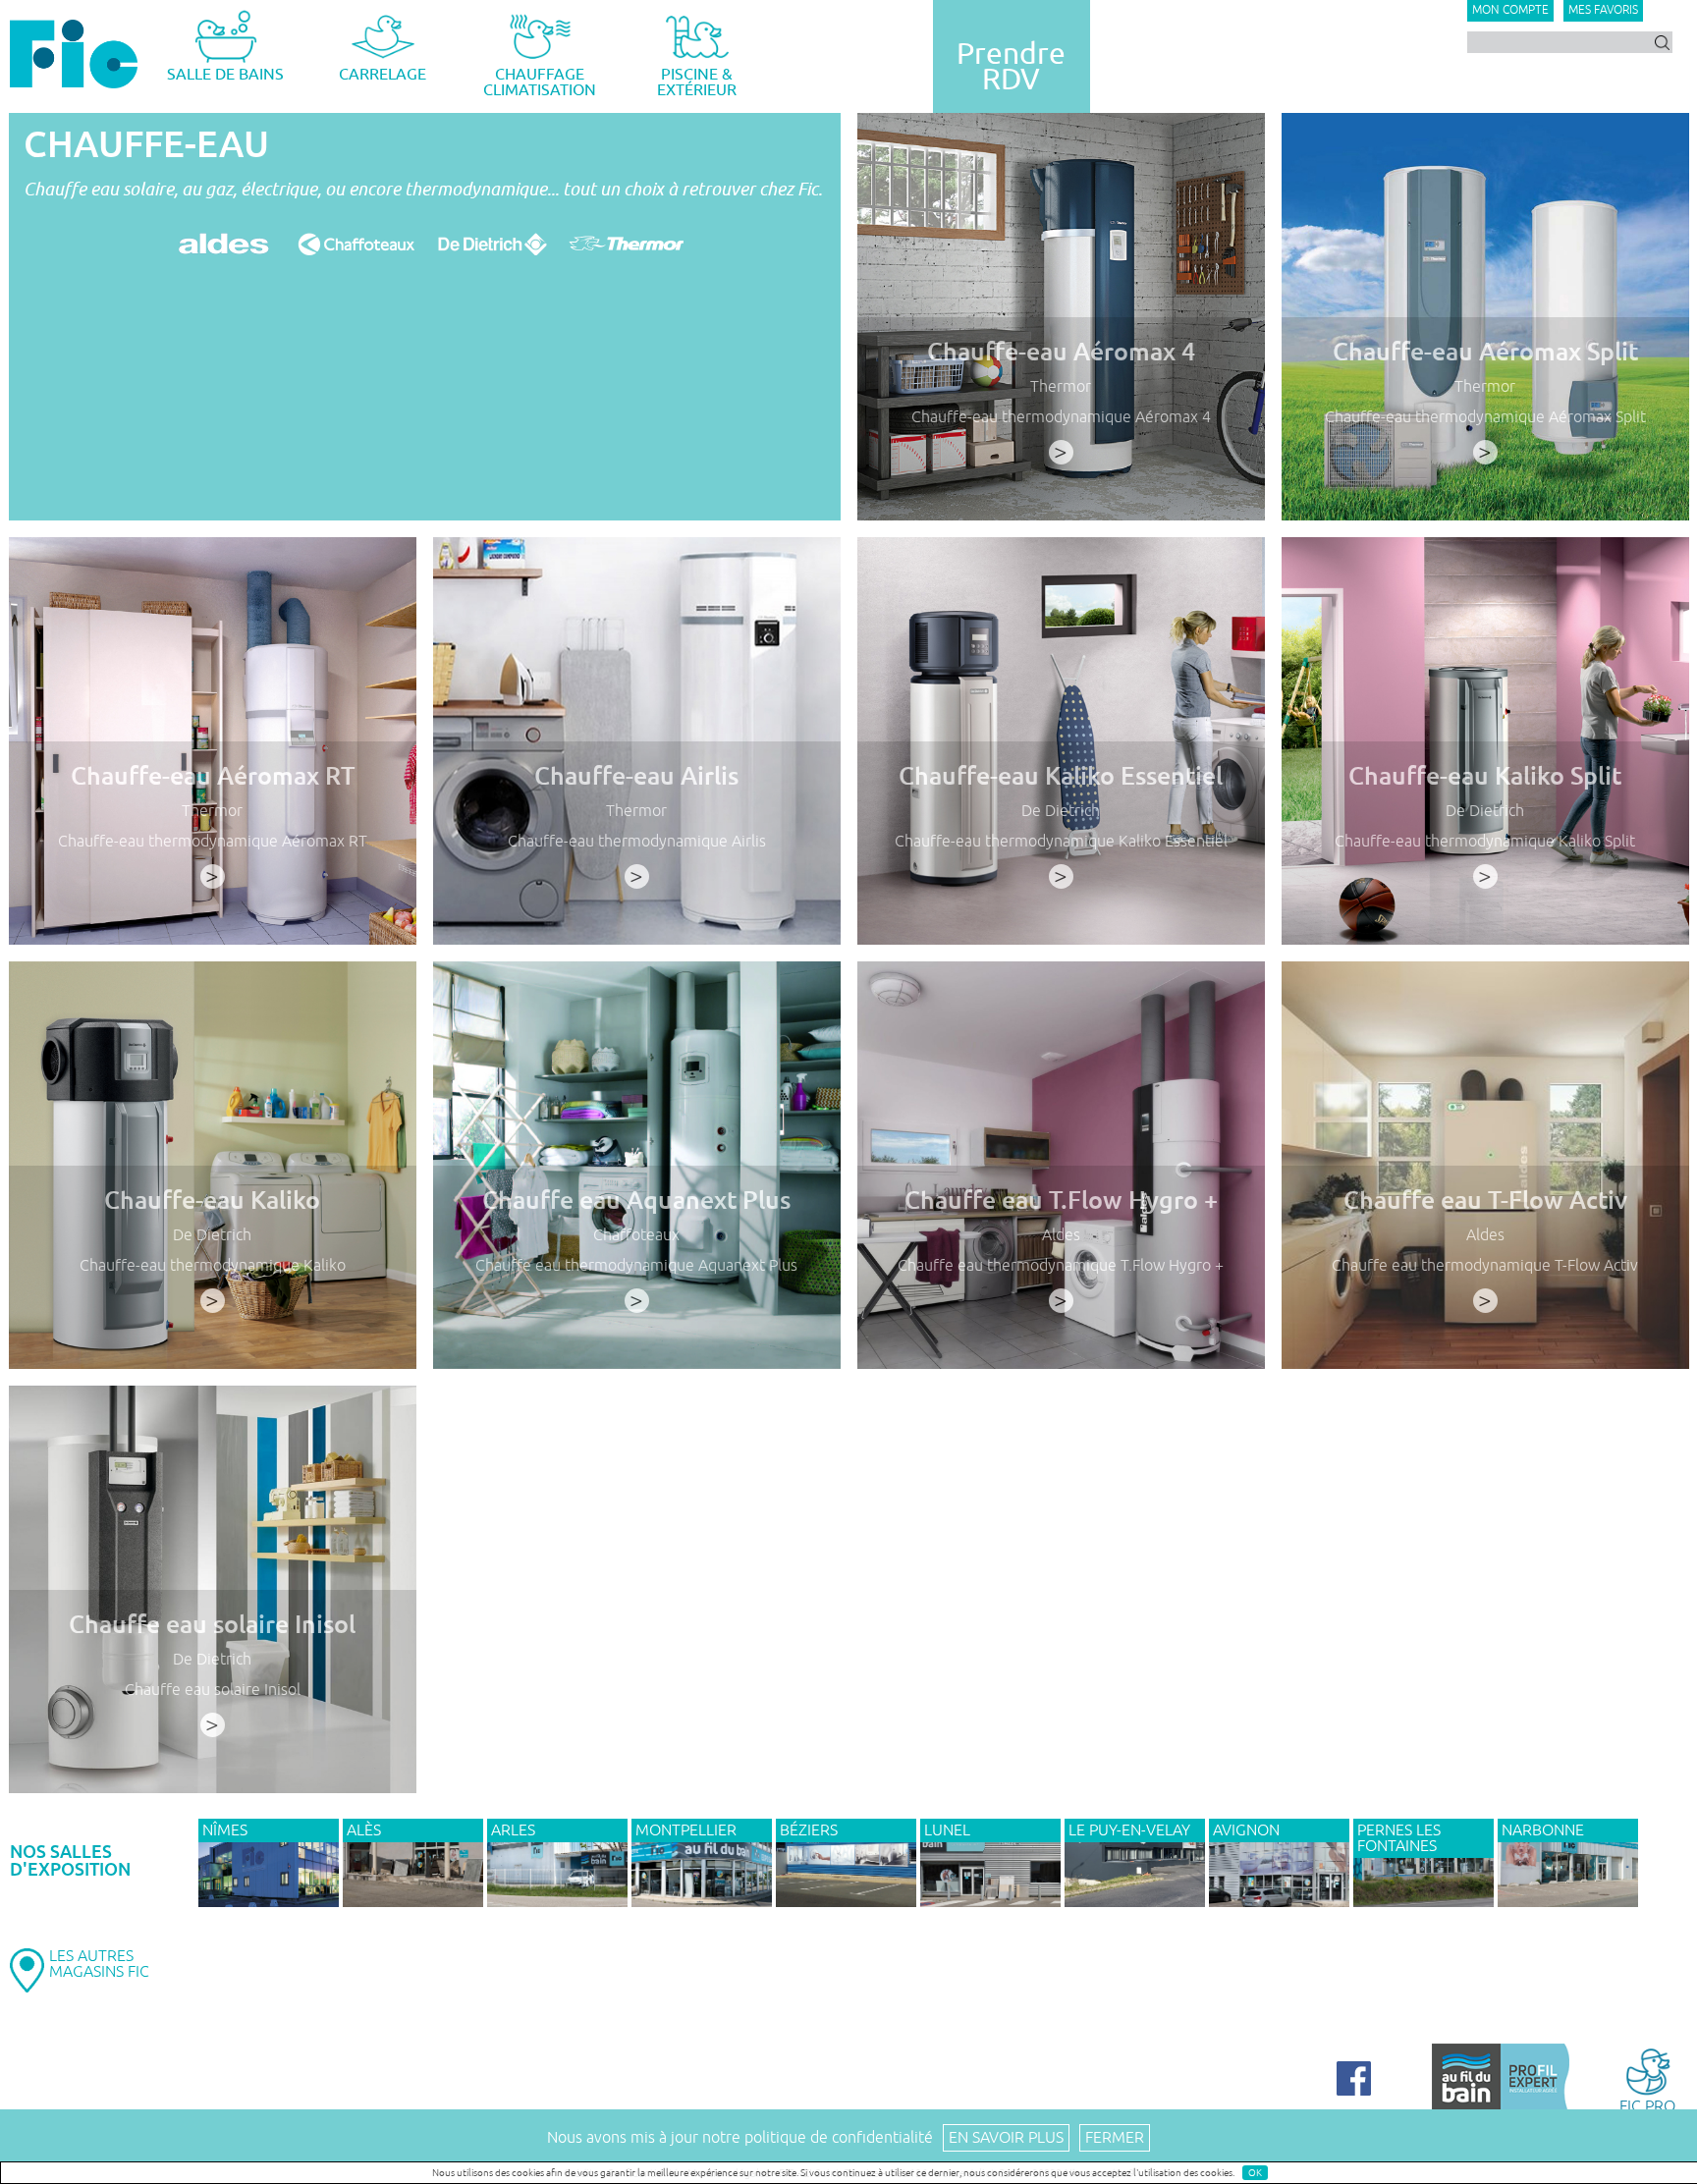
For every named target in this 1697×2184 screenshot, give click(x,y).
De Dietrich (1061, 811)
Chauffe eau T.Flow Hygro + (1061, 1201)
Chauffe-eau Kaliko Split (1485, 776)
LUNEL (947, 1830)
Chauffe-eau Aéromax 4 (1061, 352)
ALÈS (364, 1830)
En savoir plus (1006, 2138)
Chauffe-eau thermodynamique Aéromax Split (1485, 417)
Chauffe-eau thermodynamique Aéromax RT (213, 842)
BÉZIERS (809, 1830)
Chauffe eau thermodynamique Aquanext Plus (636, 1266)
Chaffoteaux (636, 1235)
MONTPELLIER (686, 1830)
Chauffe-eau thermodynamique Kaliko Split (1485, 842)
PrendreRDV (1011, 67)
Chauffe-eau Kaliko (212, 1201)
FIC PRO (1647, 2105)
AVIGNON (1246, 1830)
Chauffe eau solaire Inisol (212, 1625)
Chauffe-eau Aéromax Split (1485, 352)
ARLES (513, 1830)
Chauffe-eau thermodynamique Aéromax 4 (1061, 417)
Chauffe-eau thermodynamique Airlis (637, 842)
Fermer (1115, 2138)
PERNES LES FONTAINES (1399, 1838)
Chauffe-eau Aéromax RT (213, 776)
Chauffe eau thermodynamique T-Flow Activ (1485, 1266)
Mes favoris (1603, 10)
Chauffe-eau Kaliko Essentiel (1061, 776)
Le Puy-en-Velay (1129, 1830)
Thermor (1061, 387)
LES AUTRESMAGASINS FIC (99, 1964)
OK (1255, 2173)
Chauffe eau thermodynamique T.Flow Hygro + (1061, 1266)
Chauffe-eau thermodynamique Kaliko (213, 1266)
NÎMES (225, 1830)
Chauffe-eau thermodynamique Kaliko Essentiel (1061, 842)
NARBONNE (1543, 1830)
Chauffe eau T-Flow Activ (1485, 1201)
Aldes (1061, 1235)
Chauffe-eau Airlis (636, 776)
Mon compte (1510, 10)
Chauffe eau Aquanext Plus (636, 1201)
